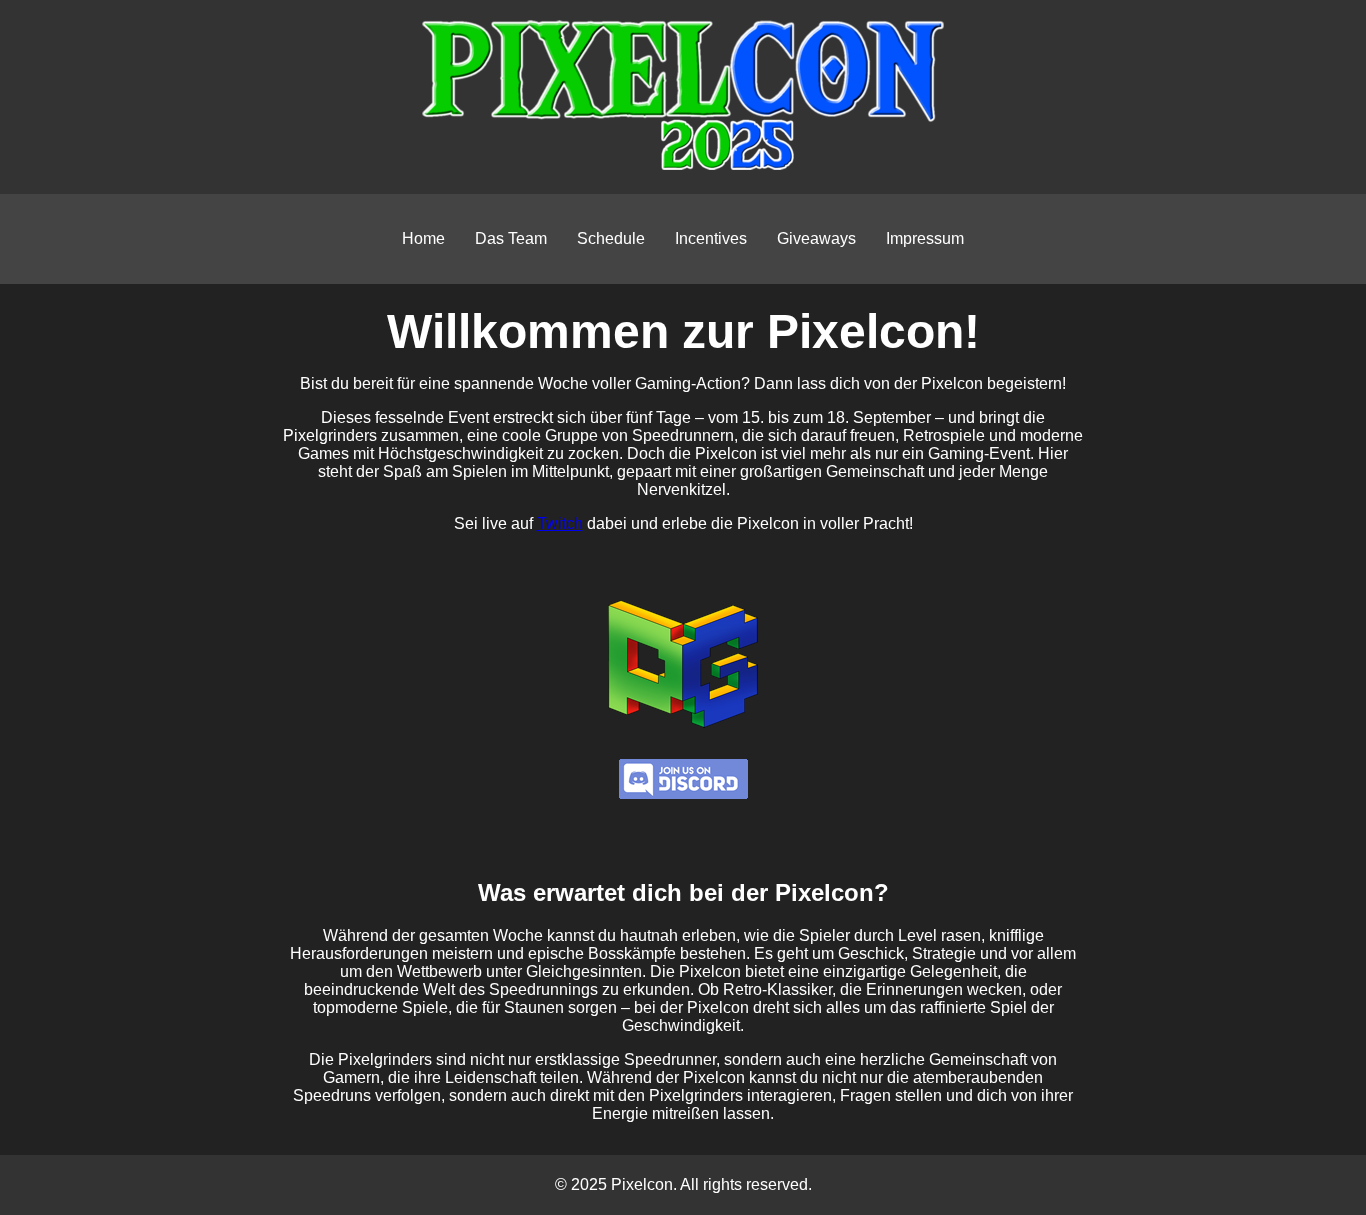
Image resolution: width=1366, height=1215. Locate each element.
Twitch (560, 523)
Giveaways (816, 238)
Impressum (925, 238)
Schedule (611, 238)
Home (423, 238)
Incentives (711, 238)
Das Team (511, 238)
